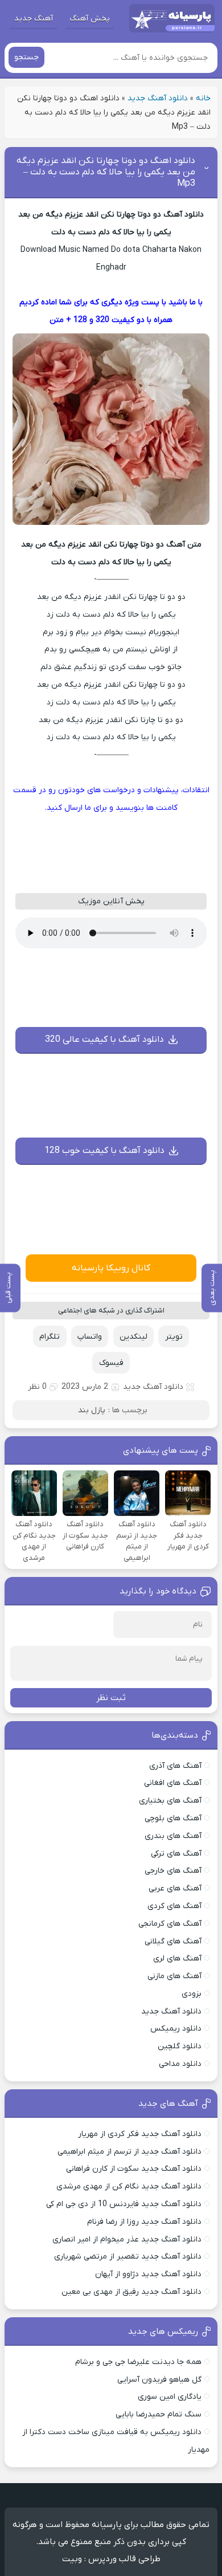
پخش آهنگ (90, 19)
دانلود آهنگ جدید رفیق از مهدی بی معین (131, 2292)
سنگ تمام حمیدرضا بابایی (159, 2414)
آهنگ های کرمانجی (170, 1924)
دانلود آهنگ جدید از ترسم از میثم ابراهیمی (129, 2152)
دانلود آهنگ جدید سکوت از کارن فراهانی (134, 2169)
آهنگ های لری (177, 1959)
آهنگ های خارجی (173, 1871)
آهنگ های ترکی (176, 1854)
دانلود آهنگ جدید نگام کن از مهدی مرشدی (129, 2186)
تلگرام (50, 1337)
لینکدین (133, 1337)
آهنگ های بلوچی (173, 1818)
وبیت (72, 2559)
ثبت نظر (111, 1698)
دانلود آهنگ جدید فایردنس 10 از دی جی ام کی (124, 2204)
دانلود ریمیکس (176, 2029)
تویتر (174, 1337)
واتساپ (90, 1337)
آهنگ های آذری (175, 1766)
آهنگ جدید (34, 19)
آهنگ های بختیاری (170, 1801)
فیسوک (111, 1363)
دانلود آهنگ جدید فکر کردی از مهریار (140, 2134)
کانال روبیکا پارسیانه (111, 1268)
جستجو (26, 57)
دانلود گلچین (180, 2046)
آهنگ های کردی (174, 1906)
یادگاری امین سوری (170, 2397)
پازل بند (92, 1410)
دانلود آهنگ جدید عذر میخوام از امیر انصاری (127, 2239)
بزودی (192, 1994)
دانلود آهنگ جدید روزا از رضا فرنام (144, 2222)
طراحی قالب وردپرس (124, 2559)
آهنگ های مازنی (174, 1976)
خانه (203, 98)
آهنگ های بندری (173, 1836)
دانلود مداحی (180, 2064)
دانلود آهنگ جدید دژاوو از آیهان (148, 2274)
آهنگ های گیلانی (173, 1941)
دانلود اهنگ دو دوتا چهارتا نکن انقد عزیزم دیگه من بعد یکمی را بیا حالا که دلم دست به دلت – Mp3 (106, 172)
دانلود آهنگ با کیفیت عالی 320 (104, 1040)
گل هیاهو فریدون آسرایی (159, 2380)
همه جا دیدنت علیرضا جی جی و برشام (138, 2362)
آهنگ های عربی (175, 1888)
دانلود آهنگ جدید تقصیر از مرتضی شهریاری (128, 2257)
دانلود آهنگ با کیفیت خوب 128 (104, 1151)
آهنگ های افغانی (173, 1783)
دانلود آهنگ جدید (158, 98)
